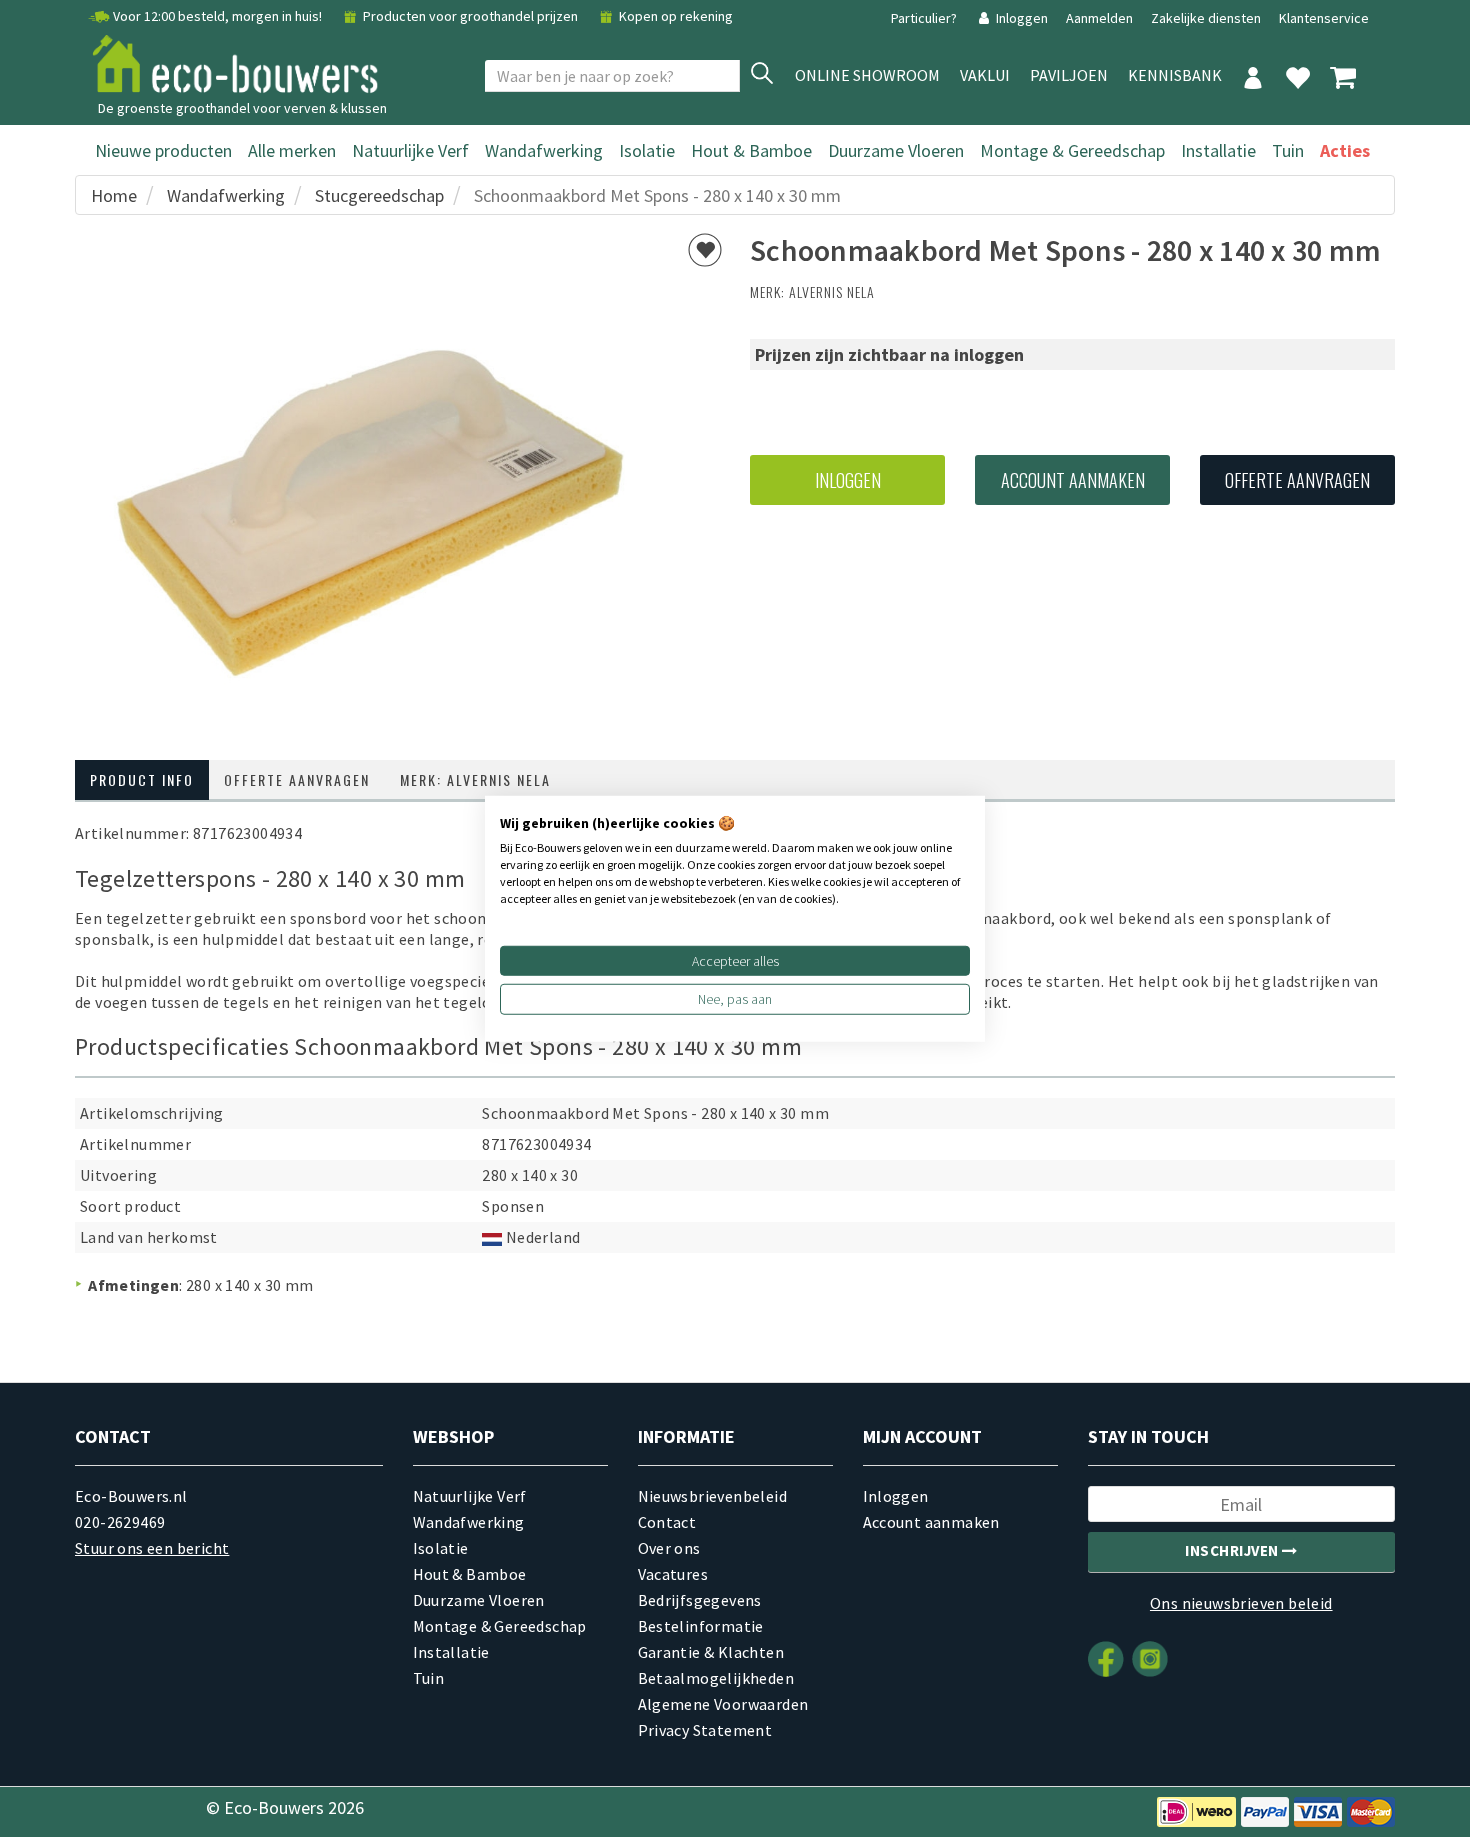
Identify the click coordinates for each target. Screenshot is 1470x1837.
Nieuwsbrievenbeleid (713, 1496)
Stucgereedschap (379, 195)
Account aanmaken (1073, 480)
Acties (1345, 150)
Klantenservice (1324, 18)
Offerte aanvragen (1297, 480)
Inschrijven (1233, 1550)
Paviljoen (1069, 75)
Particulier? (925, 18)
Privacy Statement (705, 1730)
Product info (142, 779)
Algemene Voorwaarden (723, 1704)
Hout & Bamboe (751, 150)
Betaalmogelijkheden (716, 1678)
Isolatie (647, 150)
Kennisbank (1175, 75)
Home (114, 195)
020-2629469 (120, 1522)
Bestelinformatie (701, 1626)
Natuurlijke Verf (410, 150)
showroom (867, 75)
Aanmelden (1101, 18)
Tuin (1288, 150)
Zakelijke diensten (1206, 18)
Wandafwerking (544, 150)
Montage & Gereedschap (1072, 150)
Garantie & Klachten (711, 1652)
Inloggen (1022, 18)
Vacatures (673, 1574)
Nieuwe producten (163, 150)
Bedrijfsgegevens (700, 1600)
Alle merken (292, 150)
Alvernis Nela (832, 291)
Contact (667, 1522)
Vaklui (985, 75)
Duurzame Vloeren (896, 150)
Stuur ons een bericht (152, 1548)
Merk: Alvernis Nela (475, 779)
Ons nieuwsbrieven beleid (1241, 1603)
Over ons (669, 1548)
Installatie (1218, 150)
